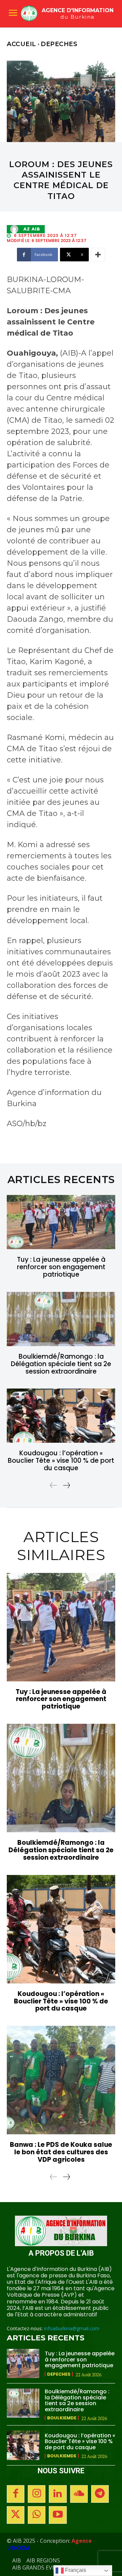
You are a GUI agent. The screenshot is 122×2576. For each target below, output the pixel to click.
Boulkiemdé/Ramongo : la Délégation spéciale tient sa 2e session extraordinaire (61, 1364)
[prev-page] (54, 1485)
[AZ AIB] (16, 229)
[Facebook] (16, 2494)
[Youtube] (58, 2515)
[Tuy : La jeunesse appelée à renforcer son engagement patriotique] (61, 1222)
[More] (98, 255)
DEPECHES (59, 44)
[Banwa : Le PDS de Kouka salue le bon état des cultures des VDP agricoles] (61, 2080)
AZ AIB (32, 229)
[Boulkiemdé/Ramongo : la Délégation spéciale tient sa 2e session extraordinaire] (61, 1319)
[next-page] (66, 1485)
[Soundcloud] (79, 2494)
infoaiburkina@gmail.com (72, 2328)
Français (75, 2570)
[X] (16, 2515)
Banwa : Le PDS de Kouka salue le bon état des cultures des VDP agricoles (61, 2152)
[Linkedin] (58, 2494)
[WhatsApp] (37, 2515)
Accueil (22, 44)
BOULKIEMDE (62, 2418)
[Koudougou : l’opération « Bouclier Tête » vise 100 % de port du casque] (61, 1416)
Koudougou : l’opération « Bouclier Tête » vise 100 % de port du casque (61, 1461)
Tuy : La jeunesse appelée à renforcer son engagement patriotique (61, 1267)
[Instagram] (37, 2494)
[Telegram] (100, 2494)
